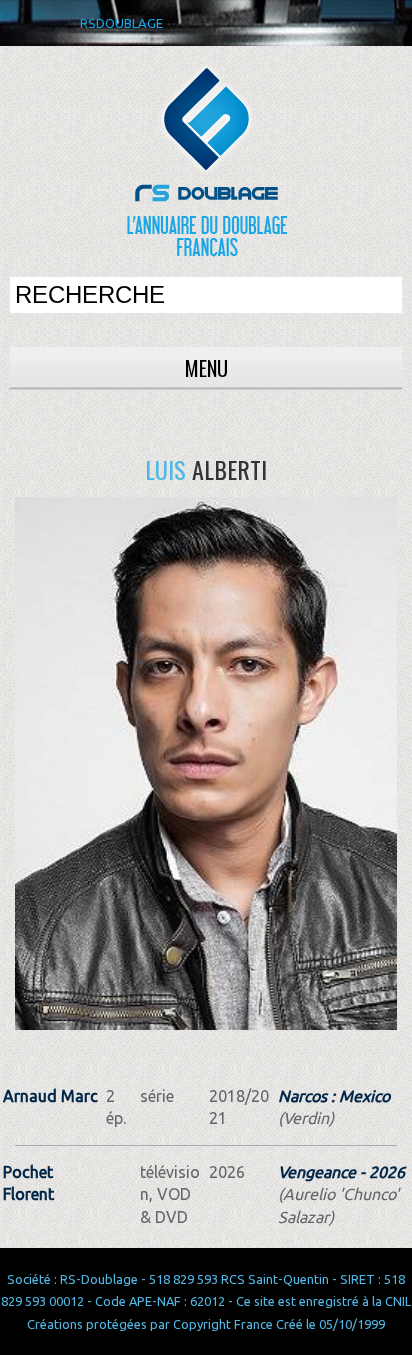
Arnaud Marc (50, 1096)
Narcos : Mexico (334, 1096)
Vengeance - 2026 (341, 1172)
